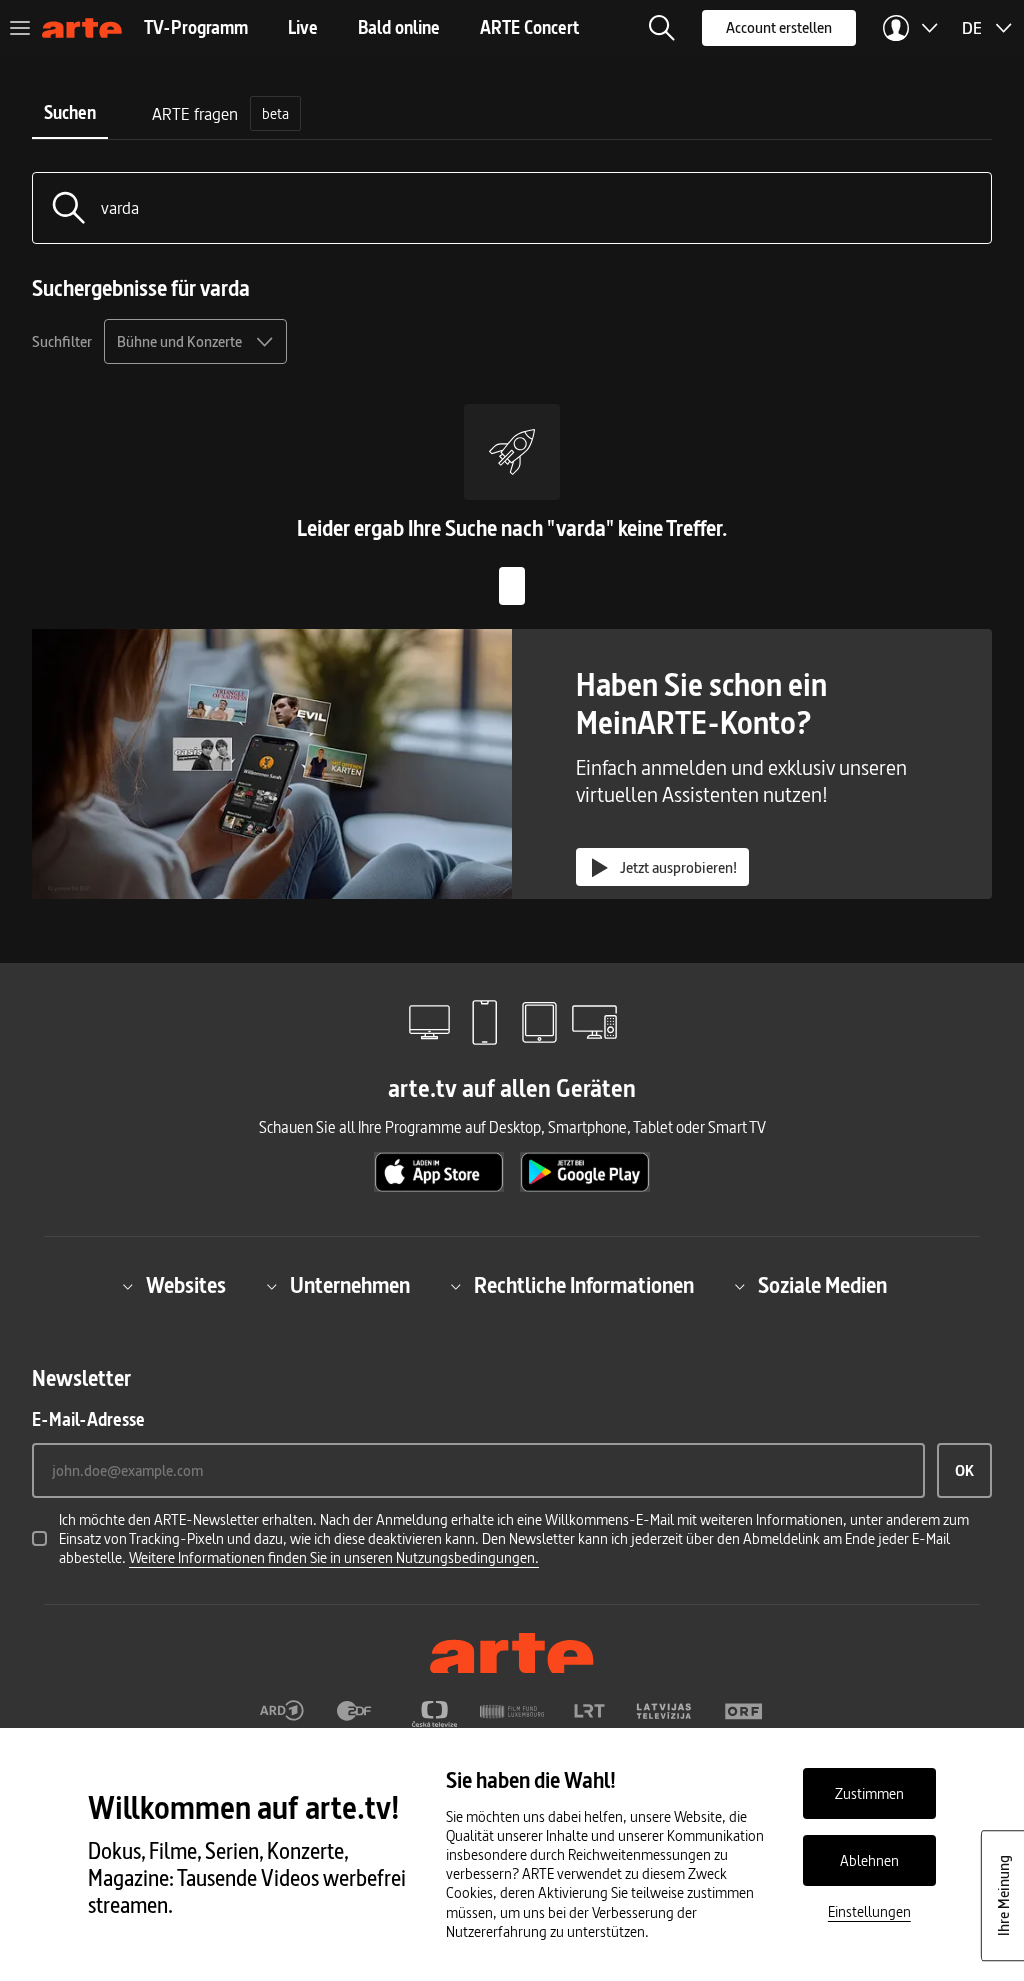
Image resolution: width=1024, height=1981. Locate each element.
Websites (186, 1286)
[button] (662, 28)
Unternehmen (350, 1286)
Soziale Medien (822, 1286)
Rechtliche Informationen (584, 1286)
